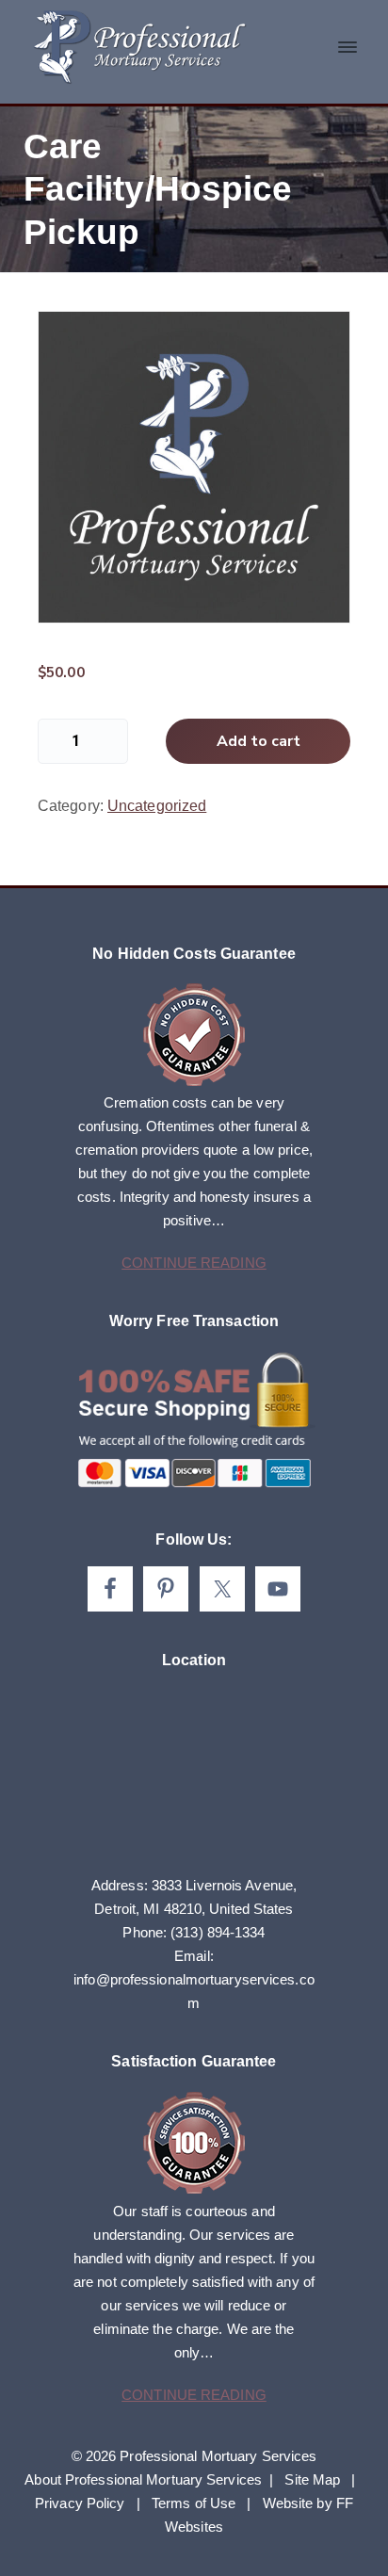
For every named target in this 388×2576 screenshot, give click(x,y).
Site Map (312, 2479)
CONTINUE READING (194, 1263)
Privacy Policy (80, 2503)
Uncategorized (157, 806)
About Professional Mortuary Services (143, 2479)
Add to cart (259, 741)
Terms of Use (194, 2503)
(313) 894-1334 (218, 1932)
